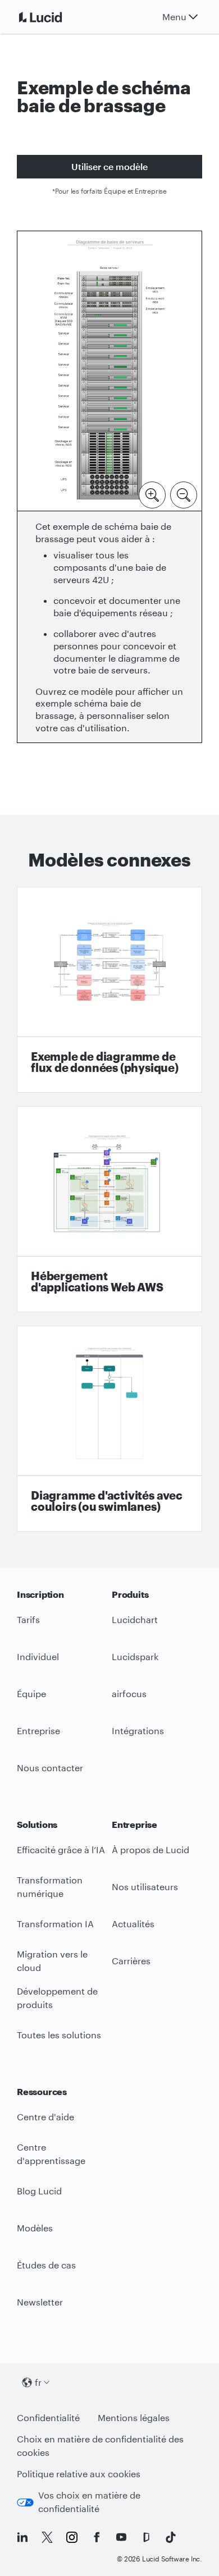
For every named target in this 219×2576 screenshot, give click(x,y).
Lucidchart (135, 1619)
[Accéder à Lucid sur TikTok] (171, 2537)
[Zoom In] (152, 494)
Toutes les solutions (59, 2035)
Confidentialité (48, 2417)
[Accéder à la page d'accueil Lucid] (54, 17)
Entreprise (38, 1731)
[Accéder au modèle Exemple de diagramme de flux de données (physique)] (109, 990)
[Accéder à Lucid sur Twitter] (47, 2537)
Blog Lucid (39, 2191)
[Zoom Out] (184, 494)
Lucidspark (135, 1656)
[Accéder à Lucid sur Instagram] (72, 2537)
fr (38, 2382)
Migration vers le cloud (52, 1961)
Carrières (131, 1961)
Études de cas (46, 2265)
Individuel (38, 1656)
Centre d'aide (45, 2117)
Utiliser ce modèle (109, 166)
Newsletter (40, 2302)
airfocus (129, 1693)
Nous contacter (50, 1768)
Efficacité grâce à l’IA (61, 1850)
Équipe (31, 1693)
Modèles (35, 2228)
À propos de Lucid (150, 1850)
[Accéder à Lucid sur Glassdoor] (146, 2537)
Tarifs (28, 1619)
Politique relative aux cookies (79, 2474)
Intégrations (138, 1731)
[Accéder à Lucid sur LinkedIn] (22, 2537)
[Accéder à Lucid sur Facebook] (97, 2537)
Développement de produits (57, 1998)
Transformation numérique (50, 1887)
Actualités (133, 1924)
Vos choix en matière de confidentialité (89, 2502)
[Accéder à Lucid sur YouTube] (121, 2537)
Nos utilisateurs (145, 1887)
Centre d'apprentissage (51, 2154)
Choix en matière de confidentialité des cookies (100, 2446)
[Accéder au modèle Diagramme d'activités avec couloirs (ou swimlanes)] (109, 1429)
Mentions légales (134, 2417)
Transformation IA (55, 1924)
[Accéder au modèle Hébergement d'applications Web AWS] (109, 1209)
